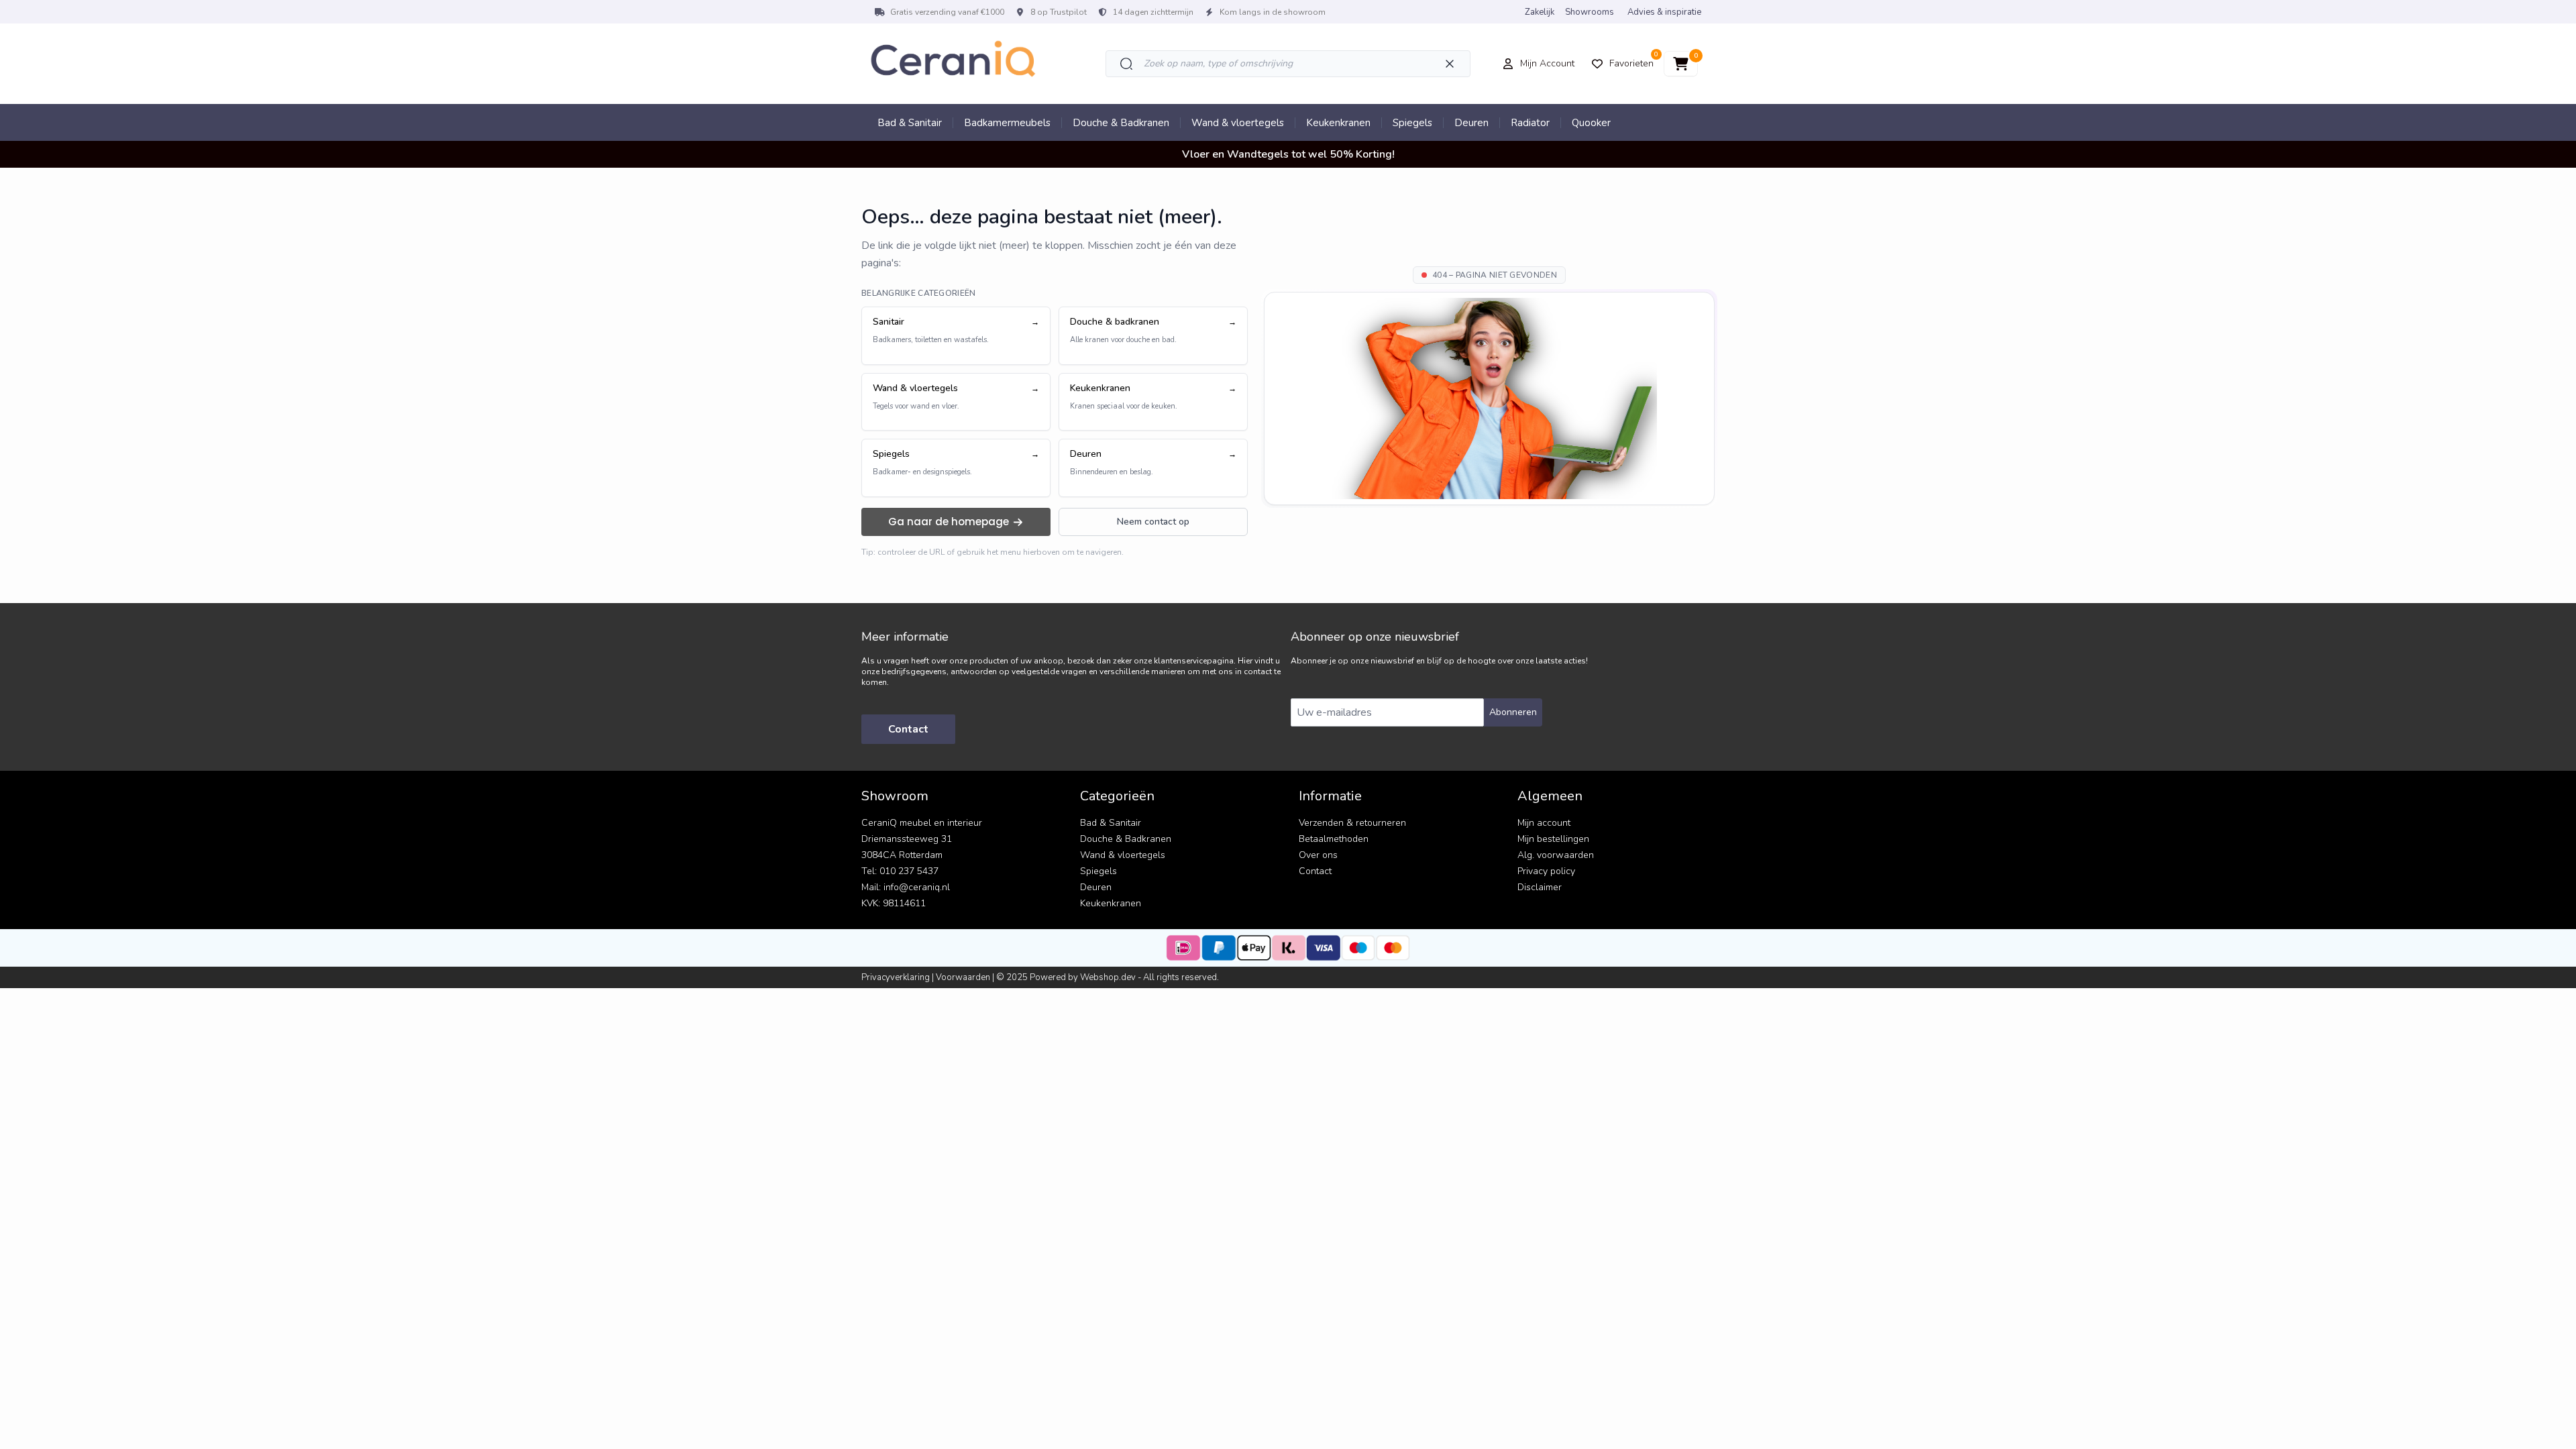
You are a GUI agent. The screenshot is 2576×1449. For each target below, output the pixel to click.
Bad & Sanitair (910, 123)
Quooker (1591, 123)
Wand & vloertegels (1238, 123)
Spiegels (1412, 123)
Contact (908, 729)
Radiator (1530, 123)
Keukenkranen (1338, 123)
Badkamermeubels (1007, 123)
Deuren (1471, 123)
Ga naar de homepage (949, 522)
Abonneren (1513, 712)
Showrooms (1590, 12)
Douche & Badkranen (1121, 123)
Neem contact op (1153, 522)
